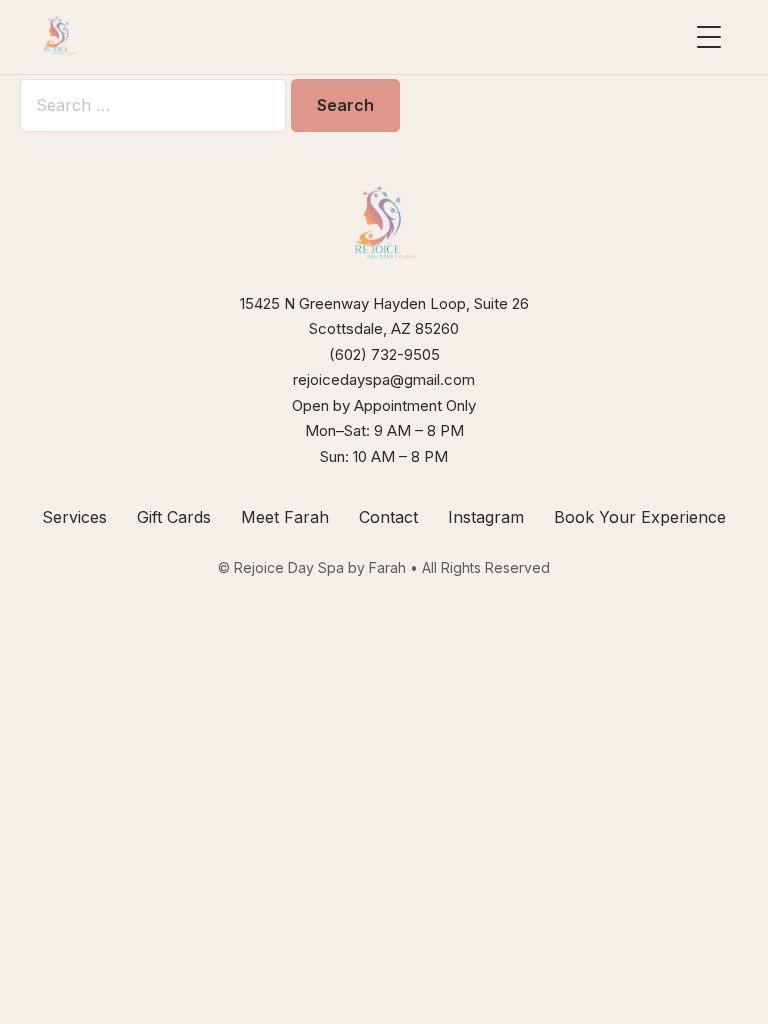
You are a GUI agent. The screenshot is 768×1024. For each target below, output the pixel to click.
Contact (388, 517)
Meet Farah (285, 517)
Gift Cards (174, 517)
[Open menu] (709, 37)
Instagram (486, 517)
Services (74, 517)
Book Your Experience (640, 517)
